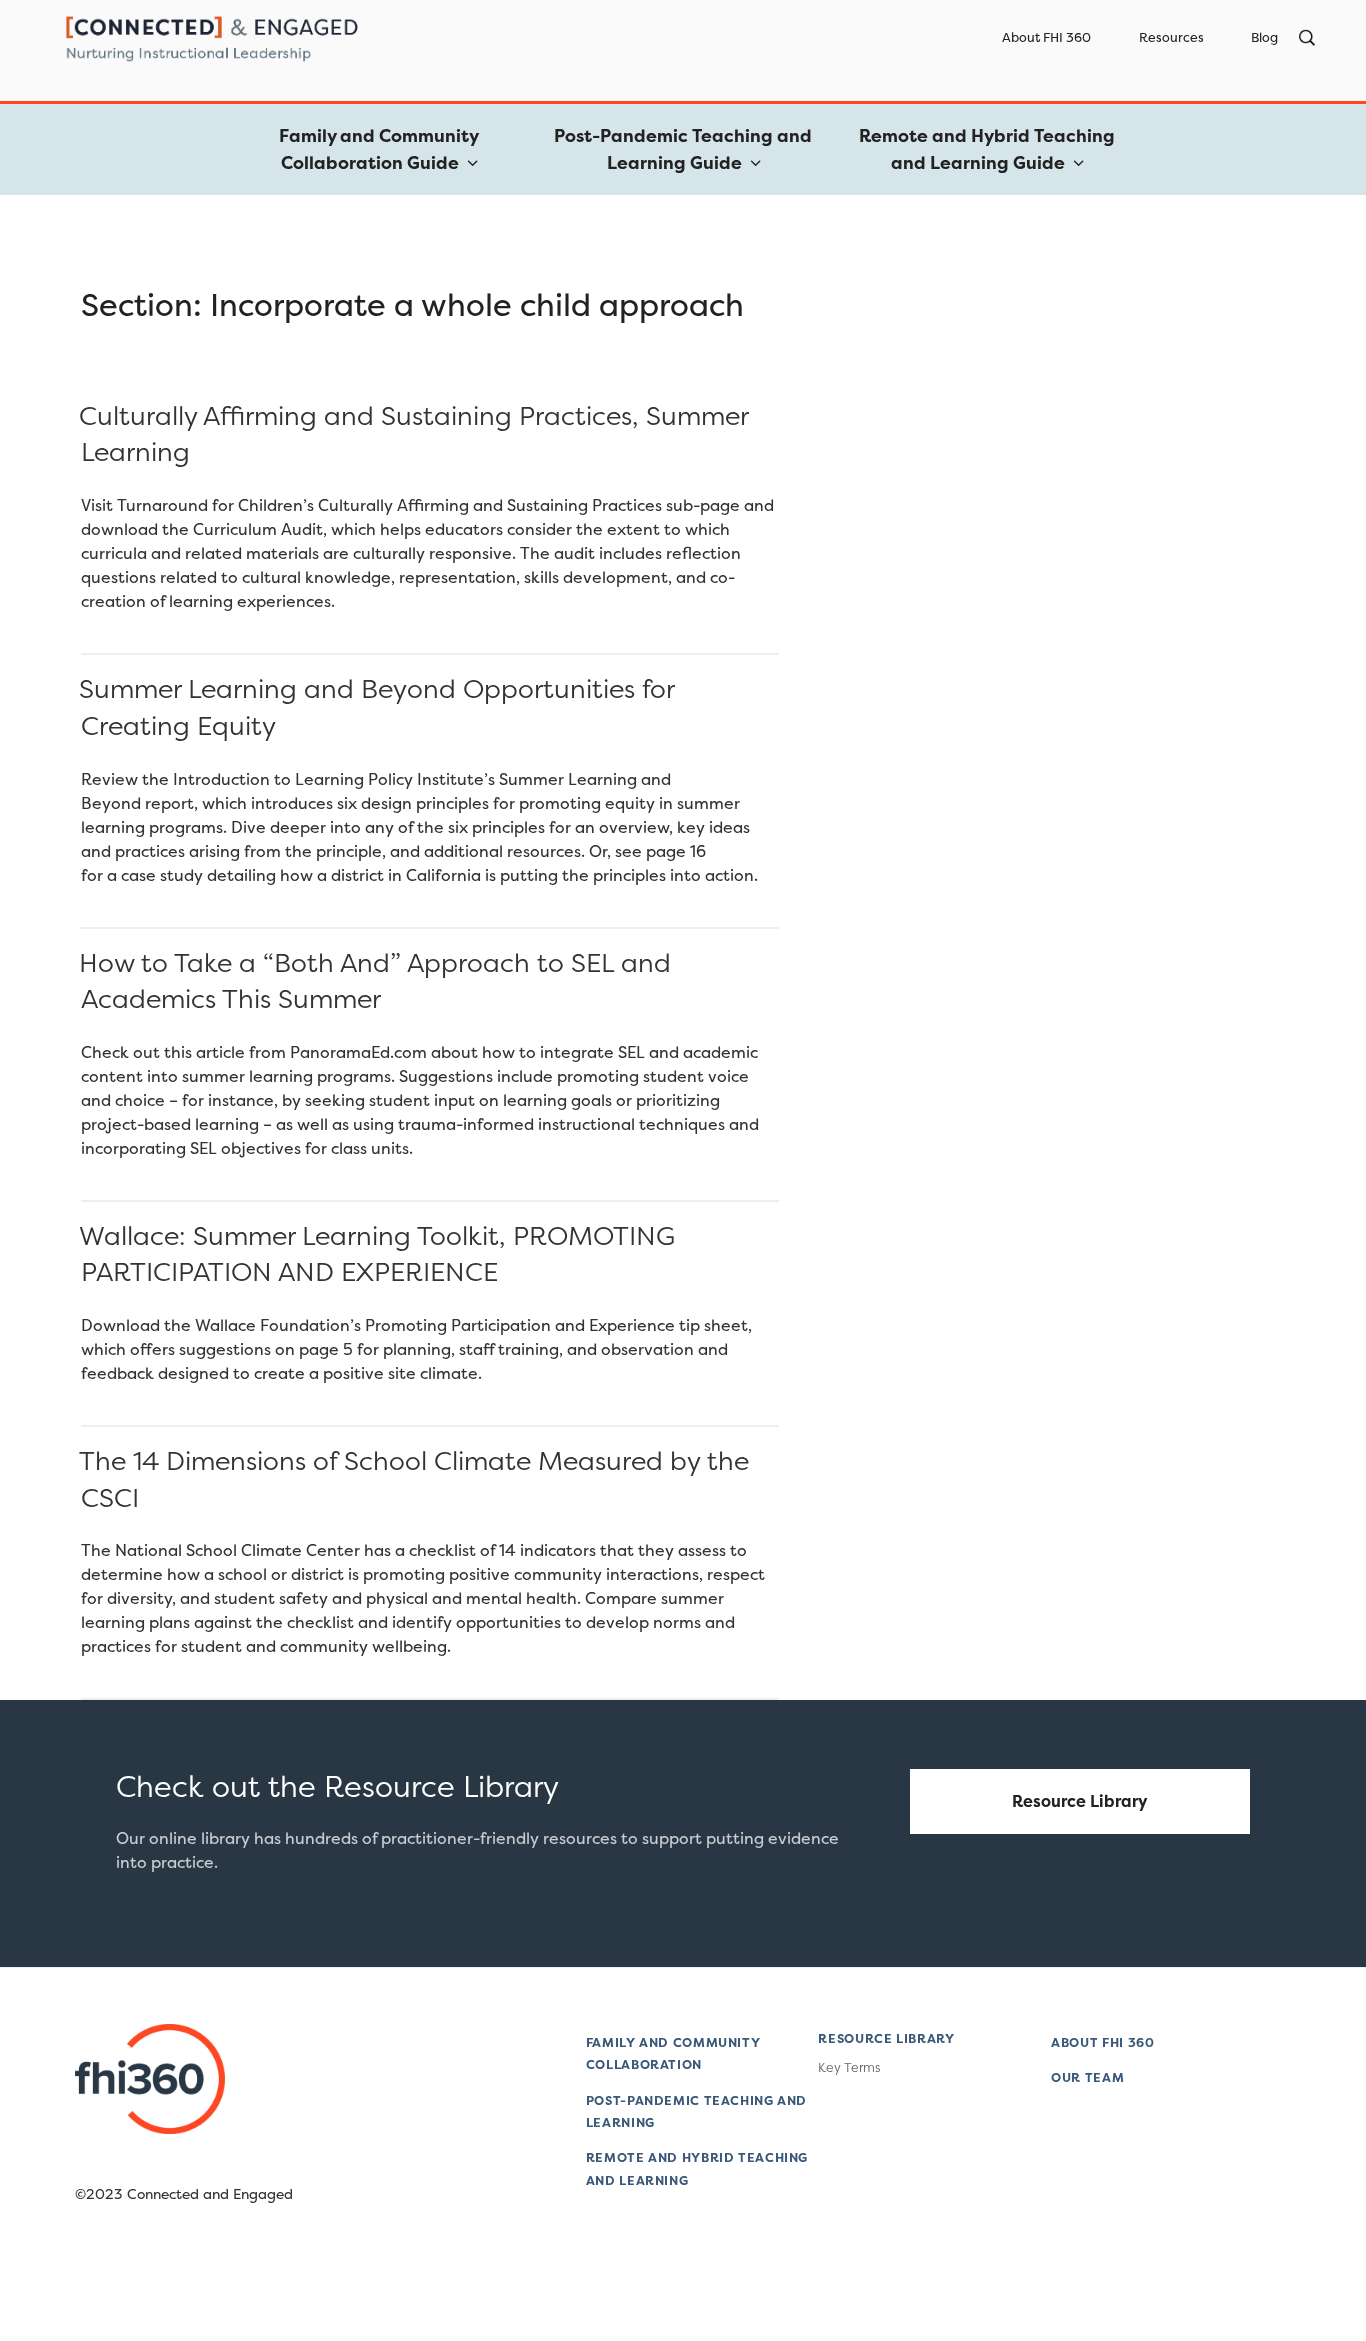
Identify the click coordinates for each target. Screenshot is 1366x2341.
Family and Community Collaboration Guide (379, 149)
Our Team (1087, 2077)
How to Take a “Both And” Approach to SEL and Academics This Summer (375, 980)
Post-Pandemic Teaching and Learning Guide (683, 149)
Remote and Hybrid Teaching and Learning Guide (987, 149)
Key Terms (849, 2067)
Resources (1171, 37)
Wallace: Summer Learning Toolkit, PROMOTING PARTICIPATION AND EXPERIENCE (377, 1253)
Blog (1264, 37)
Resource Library (1080, 1801)
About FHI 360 (1046, 37)
